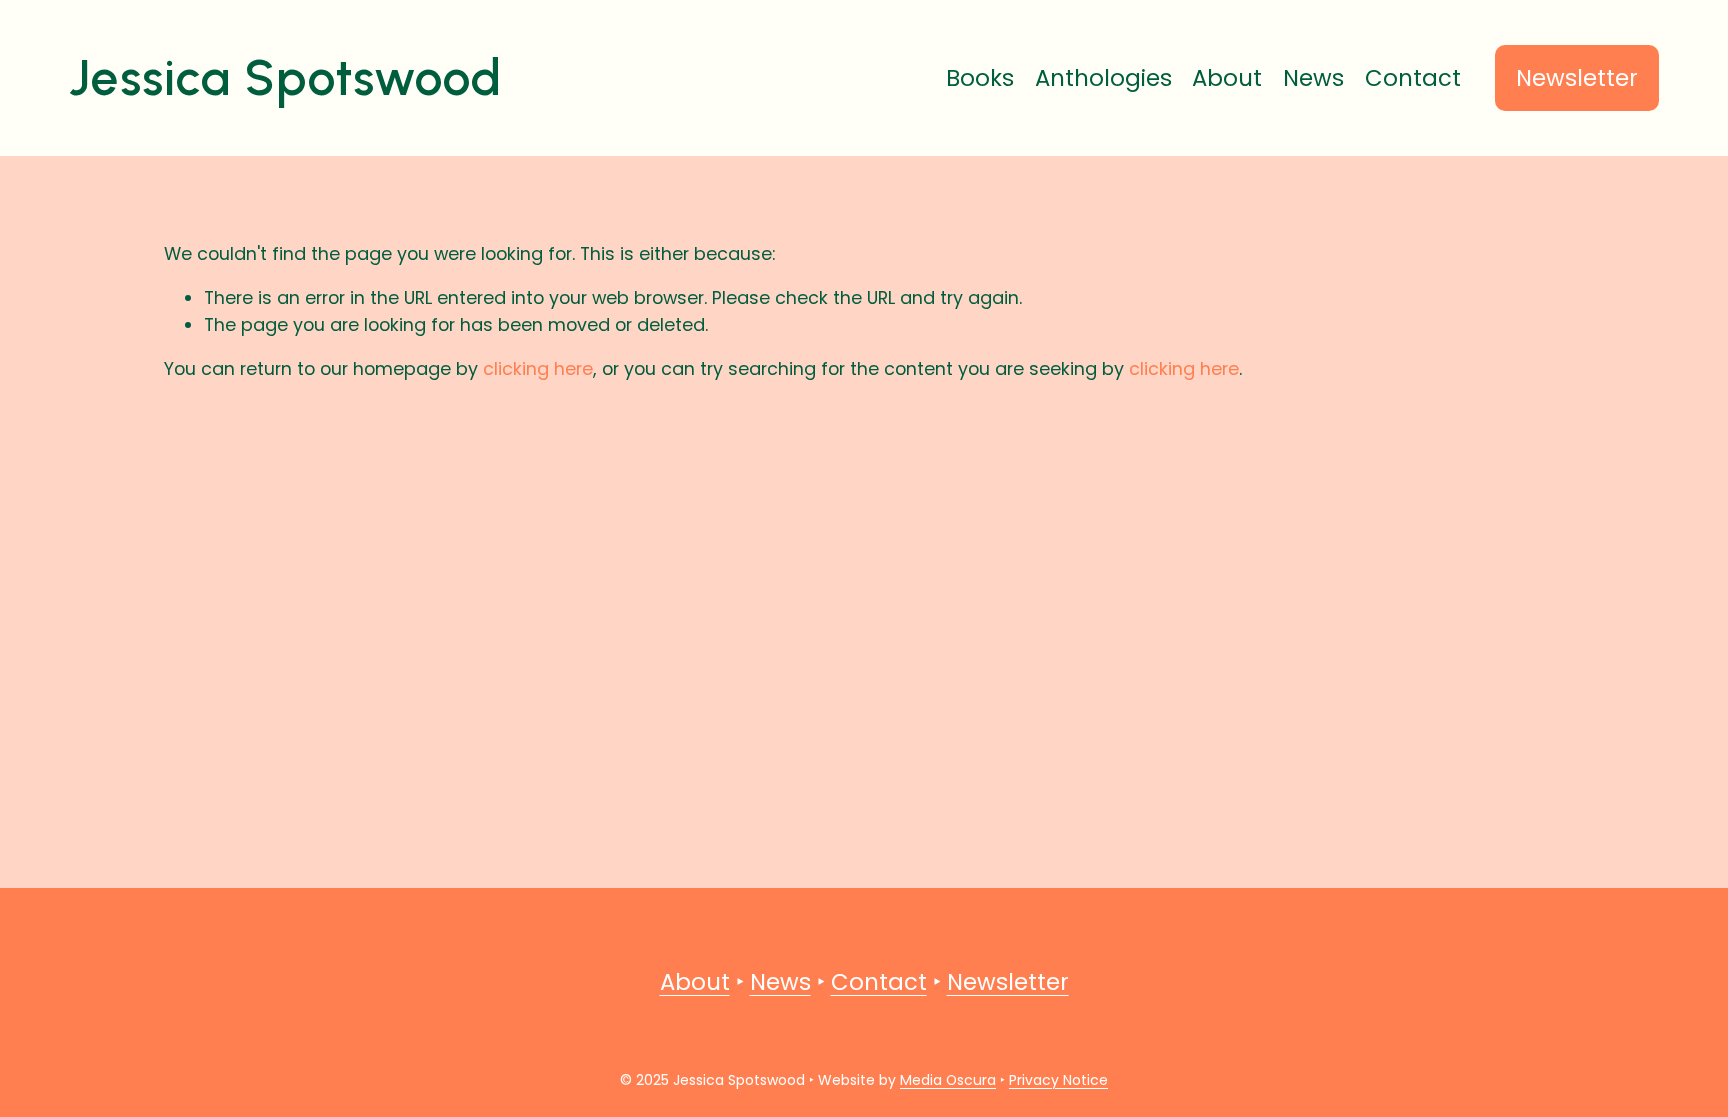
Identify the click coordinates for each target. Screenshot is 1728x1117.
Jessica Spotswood (285, 77)
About (1227, 78)
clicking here (538, 368)
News (1313, 78)
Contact (1413, 78)
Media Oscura (948, 1080)
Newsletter (1577, 78)
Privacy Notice (1058, 1080)
